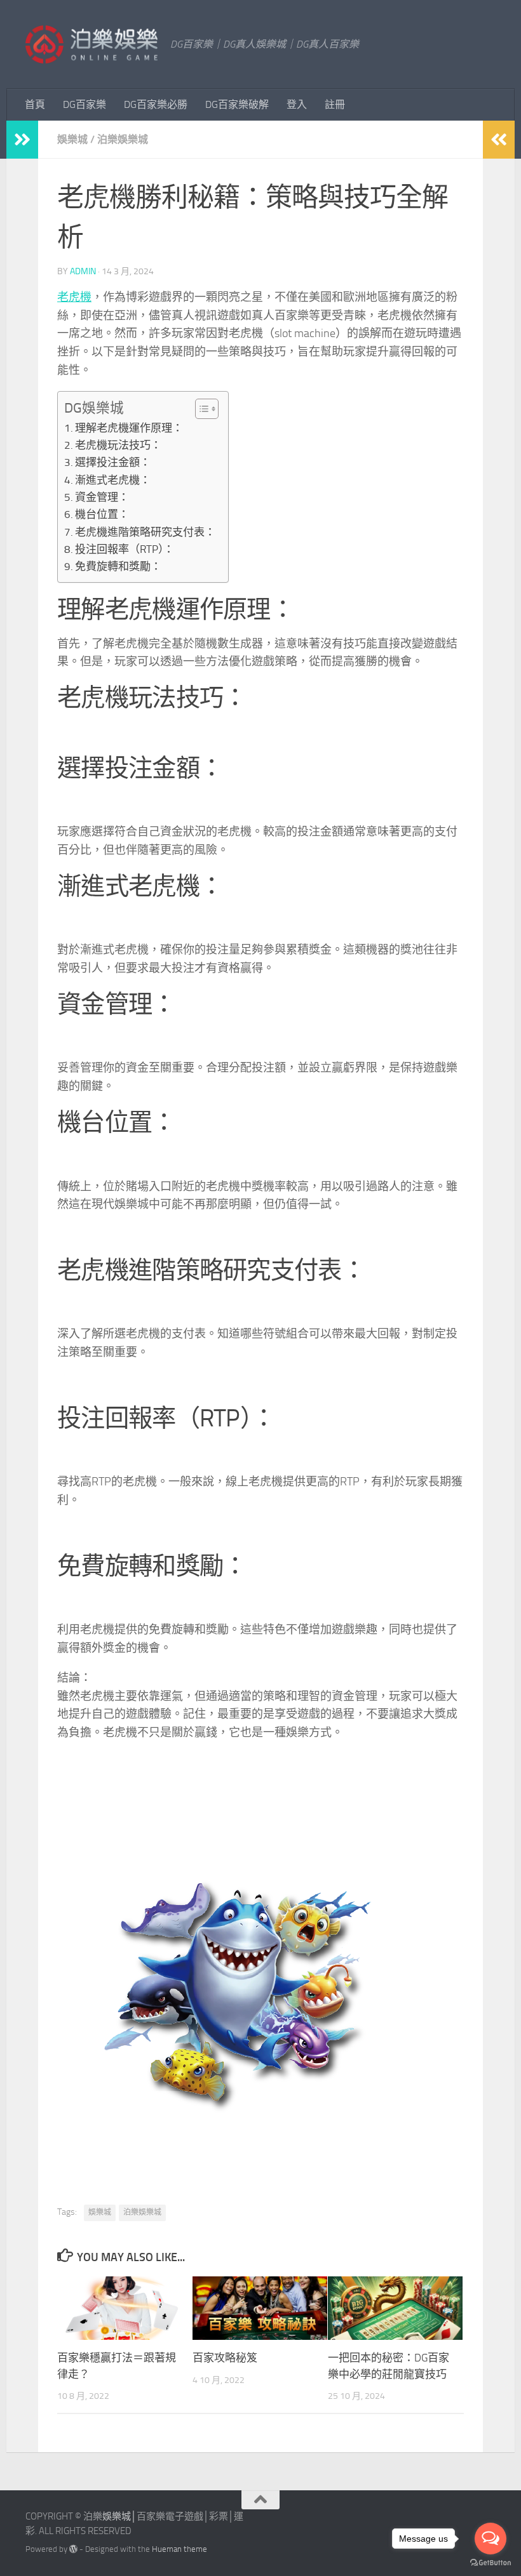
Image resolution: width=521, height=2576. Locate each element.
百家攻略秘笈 (225, 2358)
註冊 (335, 104)
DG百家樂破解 (237, 104)
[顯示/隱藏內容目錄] (200, 409)
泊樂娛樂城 (123, 139)
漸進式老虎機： (113, 480)
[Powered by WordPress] (73, 2549)
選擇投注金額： (113, 462)
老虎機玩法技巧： (118, 445)
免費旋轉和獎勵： (118, 566)
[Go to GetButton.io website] (491, 2563)
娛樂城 (72, 139)
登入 (297, 104)
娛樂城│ (119, 2516)
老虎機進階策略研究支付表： (145, 532)
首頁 (35, 104)
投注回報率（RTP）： (125, 549)
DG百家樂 (85, 104)
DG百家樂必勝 (156, 104)
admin (83, 271)
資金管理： (102, 497)
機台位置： (102, 514)
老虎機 (74, 297)
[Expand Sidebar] (22, 140)
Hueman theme (179, 2549)
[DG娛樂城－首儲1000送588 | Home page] (91, 44)
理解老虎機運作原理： (129, 428)
